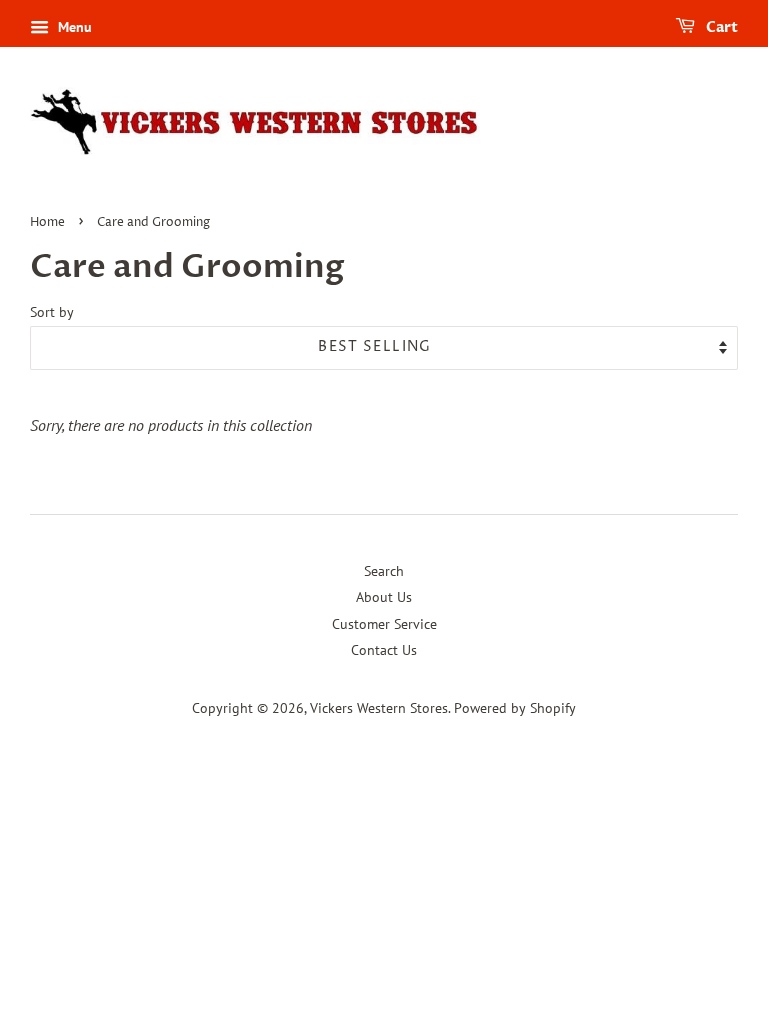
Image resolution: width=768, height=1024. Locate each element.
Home (47, 222)
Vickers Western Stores (379, 708)
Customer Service (384, 624)
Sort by (52, 311)
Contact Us (384, 650)
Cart (720, 27)
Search (384, 571)
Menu (73, 27)
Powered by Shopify (515, 708)
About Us (384, 597)
